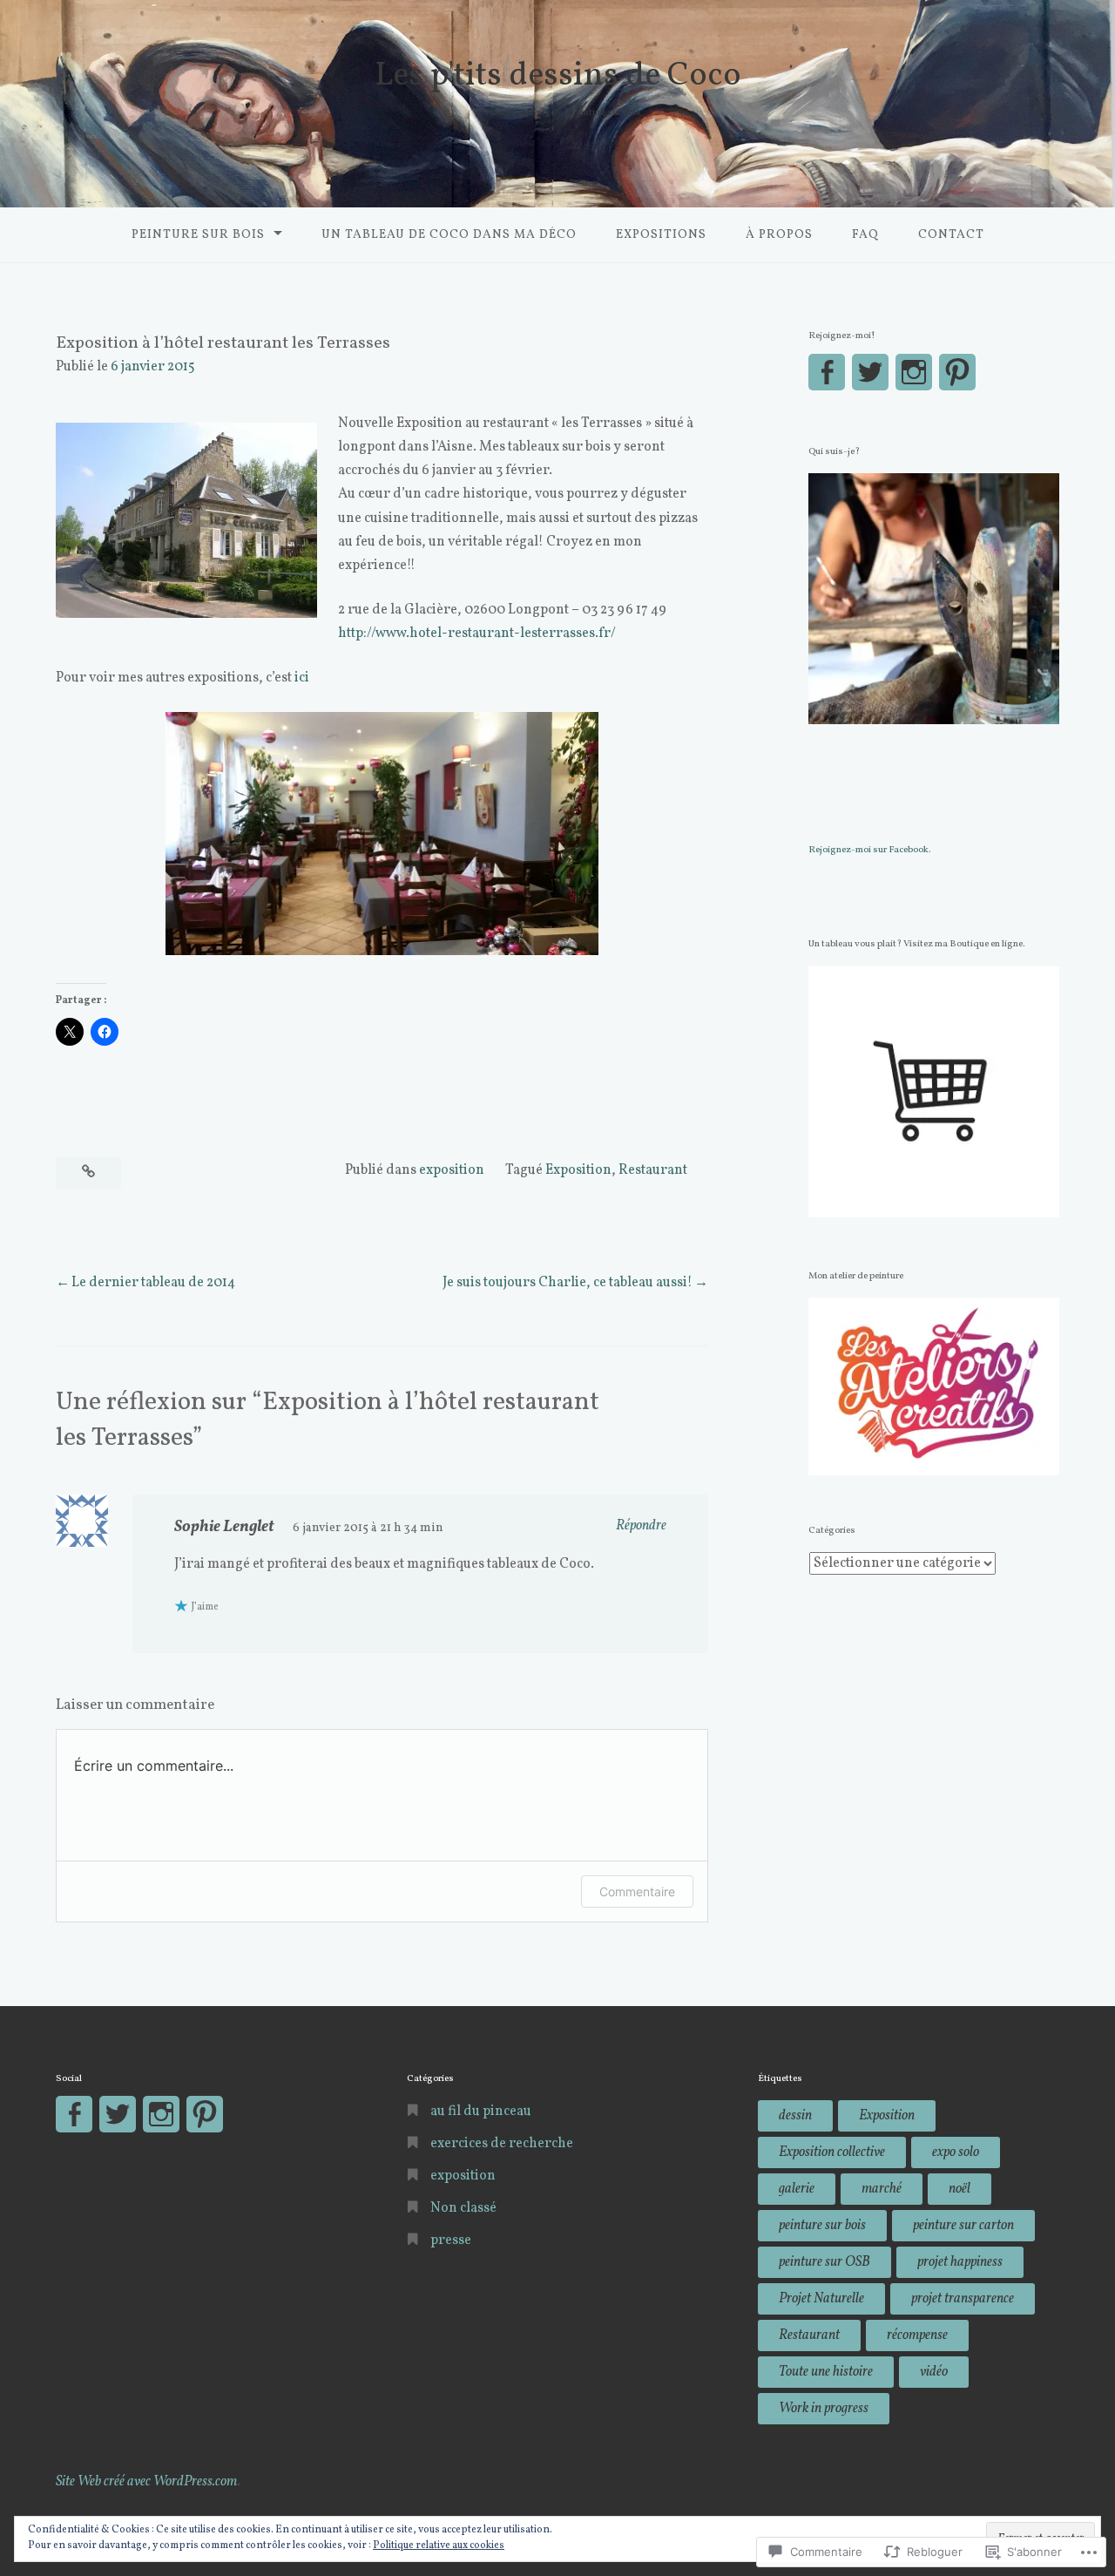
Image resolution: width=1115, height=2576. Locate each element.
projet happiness (960, 2262)
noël (960, 2189)
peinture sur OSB (824, 2262)
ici (302, 678)
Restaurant (653, 1170)
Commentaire (637, 1891)
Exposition (578, 1170)
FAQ (865, 235)
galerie (797, 2189)
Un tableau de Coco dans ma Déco (449, 235)
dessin (795, 2116)
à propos (779, 235)
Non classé (463, 2208)
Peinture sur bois (198, 235)
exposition (452, 1170)
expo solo (956, 2152)
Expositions (661, 235)
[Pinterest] (957, 372)
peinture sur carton (963, 2226)
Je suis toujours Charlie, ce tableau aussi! (568, 1283)
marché (882, 2189)
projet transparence (963, 2299)
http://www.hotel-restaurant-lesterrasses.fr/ (477, 634)
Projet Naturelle (821, 2299)
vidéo (934, 2372)
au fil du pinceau (481, 2112)
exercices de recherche (502, 2144)
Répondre (641, 1526)
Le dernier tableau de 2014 (153, 1283)
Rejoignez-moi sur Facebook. (870, 850)
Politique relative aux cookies (439, 2545)
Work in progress (824, 2409)
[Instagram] (914, 372)
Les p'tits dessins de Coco (558, 76)
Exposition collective (832, 2152)
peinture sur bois (822, 2226)
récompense (917, 2335)
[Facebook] (827, 372)
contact (951, 235)
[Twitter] (870, 372)
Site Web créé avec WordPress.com (147, 2482)
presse (451, 2240)
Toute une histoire (826, 2372)
